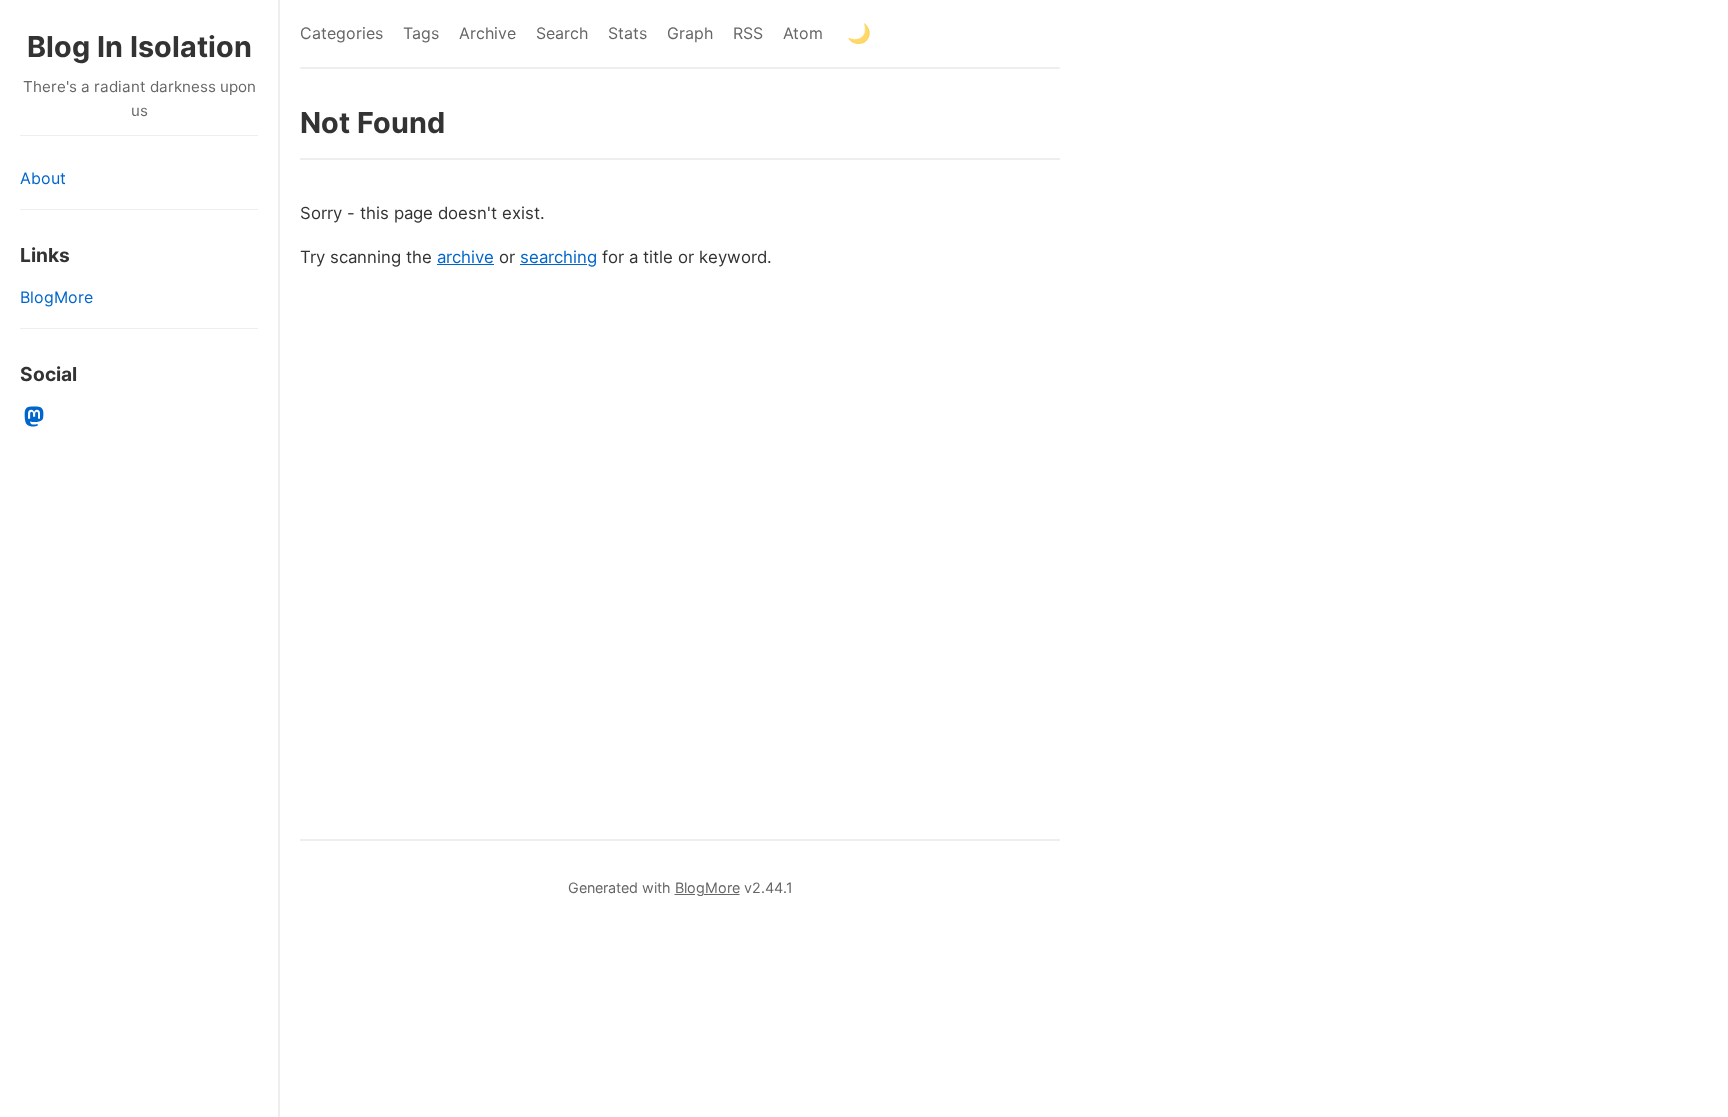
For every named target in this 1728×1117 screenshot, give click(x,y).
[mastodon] (34, 417)
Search (562, 33)
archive (465, 257)
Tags (421, 33)
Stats (627, 33)
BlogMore (56, 297)
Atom (803, 33)
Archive (487, 33)
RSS (748, 33)
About (43, 178)
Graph (690, 33)
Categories (341, 33)
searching (558, 257)
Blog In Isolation (139, 46)
